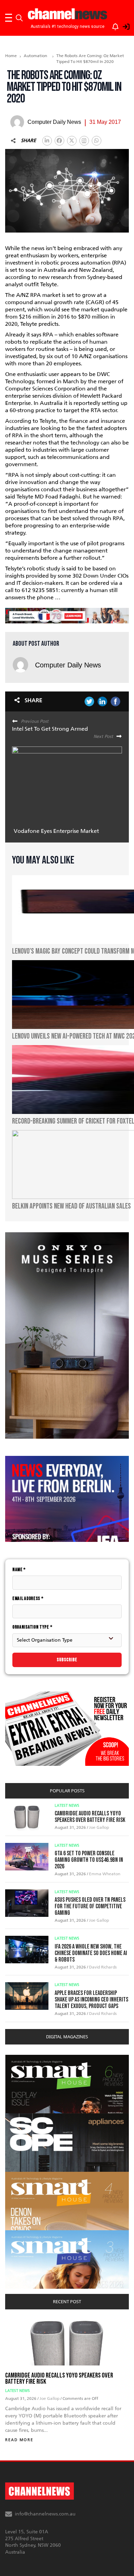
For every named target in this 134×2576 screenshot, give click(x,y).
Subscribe (67, 1660)
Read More (19, 2440)
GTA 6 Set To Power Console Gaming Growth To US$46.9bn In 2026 (89, 1860)
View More (19, 2058)
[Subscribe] (112, 25)
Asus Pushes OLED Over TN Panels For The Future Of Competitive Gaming (90, 1906)
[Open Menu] (9, 18)
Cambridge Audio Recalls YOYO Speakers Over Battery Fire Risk (90, 1817)
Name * (19, 1570)
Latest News (67, 1806)
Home (11, 56)
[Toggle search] (19, 18)
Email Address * (28, 1598)
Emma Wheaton (105, 1874)
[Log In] (122, 25)
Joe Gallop (99, 1827)
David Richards (103, 1967)
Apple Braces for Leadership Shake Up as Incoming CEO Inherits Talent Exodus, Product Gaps (91, 2000)
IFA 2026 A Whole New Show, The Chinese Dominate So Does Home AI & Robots (91, 1953)
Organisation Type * (32, 1627)
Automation (35, 56)
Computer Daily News (68, 665)
